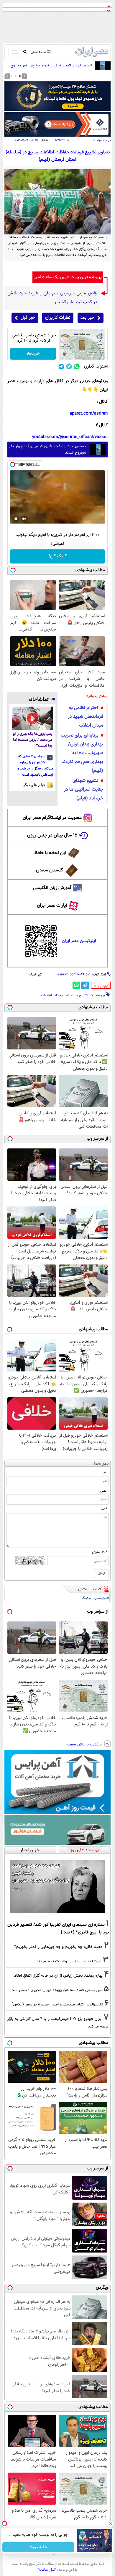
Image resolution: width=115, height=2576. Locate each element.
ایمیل (104, 1491)
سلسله (71, 995)
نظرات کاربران (58, 318)
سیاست (98, 140)
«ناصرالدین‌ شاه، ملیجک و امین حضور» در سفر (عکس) (57, 2004)
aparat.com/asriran (89, 414)
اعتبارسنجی (102, 1598)
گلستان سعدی (49, 870)
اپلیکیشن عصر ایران (79, 941)
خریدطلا (33, 354)
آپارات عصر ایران (52, 906)
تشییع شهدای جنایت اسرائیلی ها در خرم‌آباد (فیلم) (84, 790)
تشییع (83, 995)
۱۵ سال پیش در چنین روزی (52, 835)
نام (105, 1472)
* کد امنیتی (100, 1552)
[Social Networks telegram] (61, 367)
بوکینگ (86, 1598)
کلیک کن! (58, 556)
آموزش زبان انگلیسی (52, 888)
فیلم (108, 140)
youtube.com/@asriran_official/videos (70, 437)
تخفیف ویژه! (38, 2547)
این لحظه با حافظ (50, 853)
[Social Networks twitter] (69, 367)
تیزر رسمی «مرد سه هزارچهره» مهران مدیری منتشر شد (57, 1990)
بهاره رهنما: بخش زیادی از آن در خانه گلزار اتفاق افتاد (58, 1976)
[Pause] (16, 519)
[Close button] (111, 2524)
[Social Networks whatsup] (77, 367)
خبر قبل (28, 318)
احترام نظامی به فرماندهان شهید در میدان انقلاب (86, 717)
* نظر (104, 1509)
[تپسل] (12, 464)
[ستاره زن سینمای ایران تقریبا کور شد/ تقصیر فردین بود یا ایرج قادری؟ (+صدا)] (57, 1886)
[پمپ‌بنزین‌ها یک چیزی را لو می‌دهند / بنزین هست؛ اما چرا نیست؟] (32, 718)
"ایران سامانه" (47, 2570)
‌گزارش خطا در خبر (101, 986)
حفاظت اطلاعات (52, 995)
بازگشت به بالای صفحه (85, 1745)
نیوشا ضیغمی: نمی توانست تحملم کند (69, 1961)
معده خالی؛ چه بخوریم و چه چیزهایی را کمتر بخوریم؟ (58, 1947)
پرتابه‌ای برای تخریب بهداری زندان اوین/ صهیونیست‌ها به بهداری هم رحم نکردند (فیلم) (82, 753)
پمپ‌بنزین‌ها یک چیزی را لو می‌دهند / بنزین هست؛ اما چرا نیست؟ (33, 740)
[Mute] (24, 519)
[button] (20, 76)
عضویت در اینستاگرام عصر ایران (52, 818)
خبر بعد (87, 318)
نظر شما (101, 1464)
